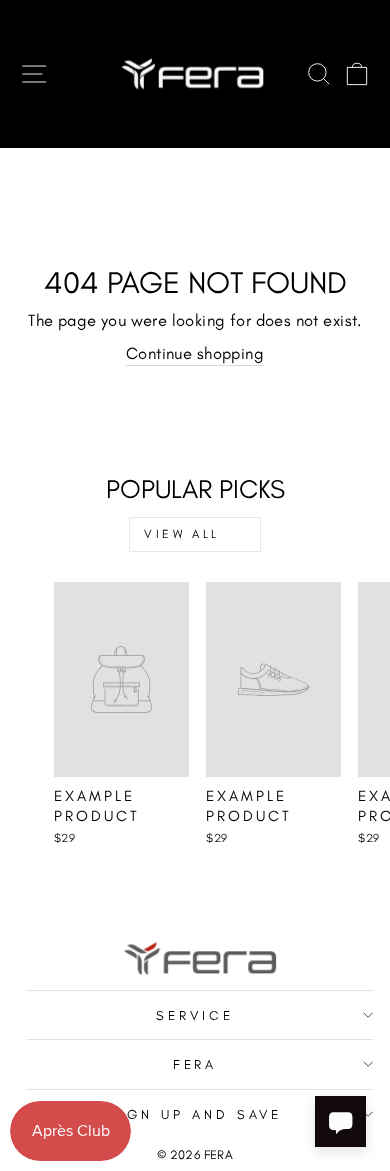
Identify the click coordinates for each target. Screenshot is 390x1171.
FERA (195, 1064)
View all (182, 534)
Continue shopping (195, 353)
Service (195, 1015)
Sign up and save (195, 1114)
